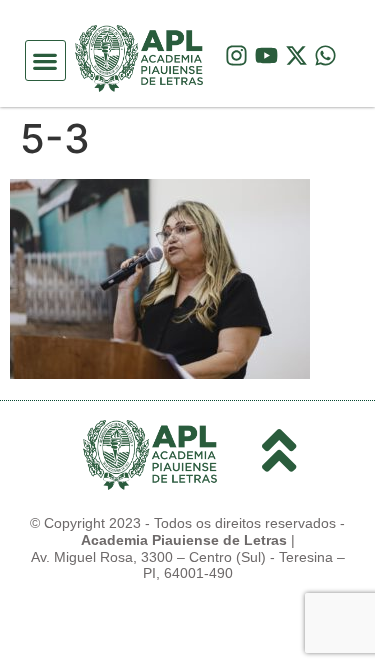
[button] (45, 60)
